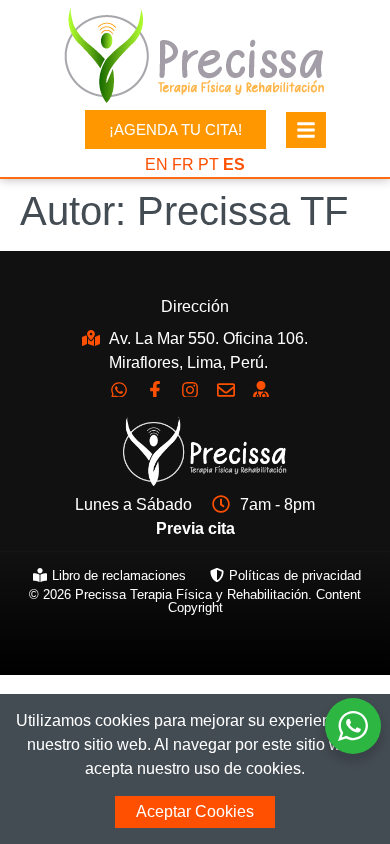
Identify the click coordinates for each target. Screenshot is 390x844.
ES (234, 164)
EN (156, 164)
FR (183, 164)
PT (208, 164)
